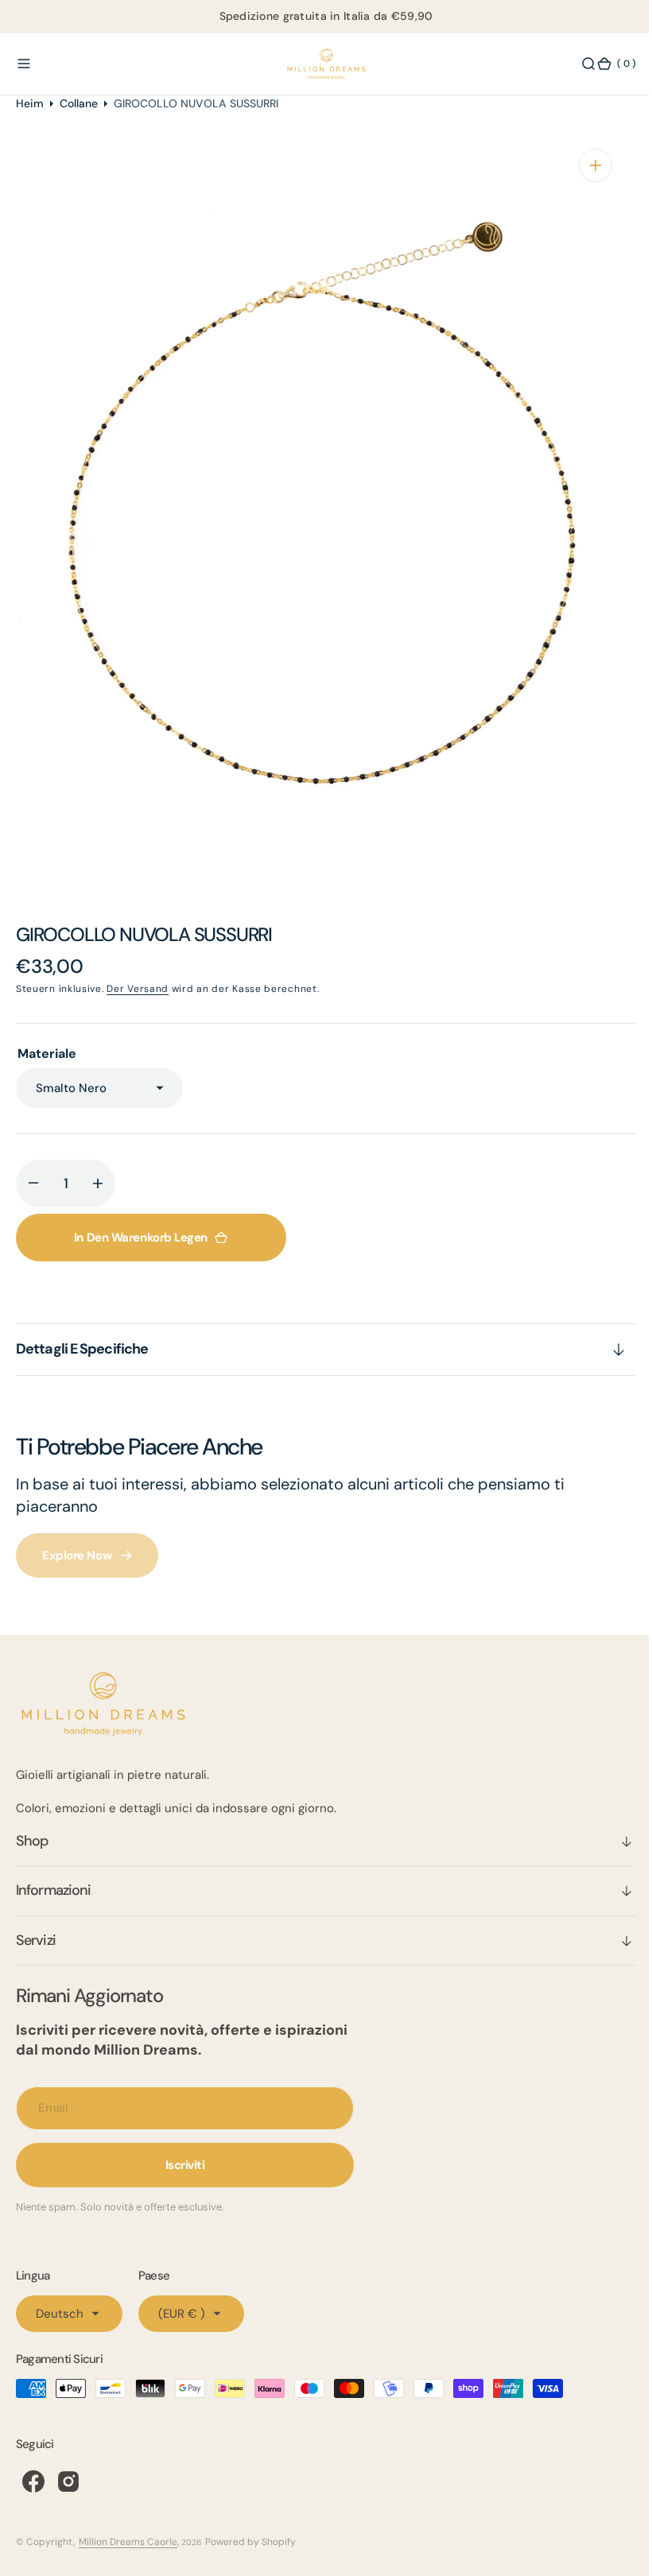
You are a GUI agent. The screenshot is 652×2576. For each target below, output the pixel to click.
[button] (24, 64)
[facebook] (33, 2481)
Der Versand (138, 989)
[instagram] (68, 2481)
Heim (30, 103)
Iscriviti (185, 2165)
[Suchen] (576, 64)
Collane (79, 103)
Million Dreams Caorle (128, 2542)
